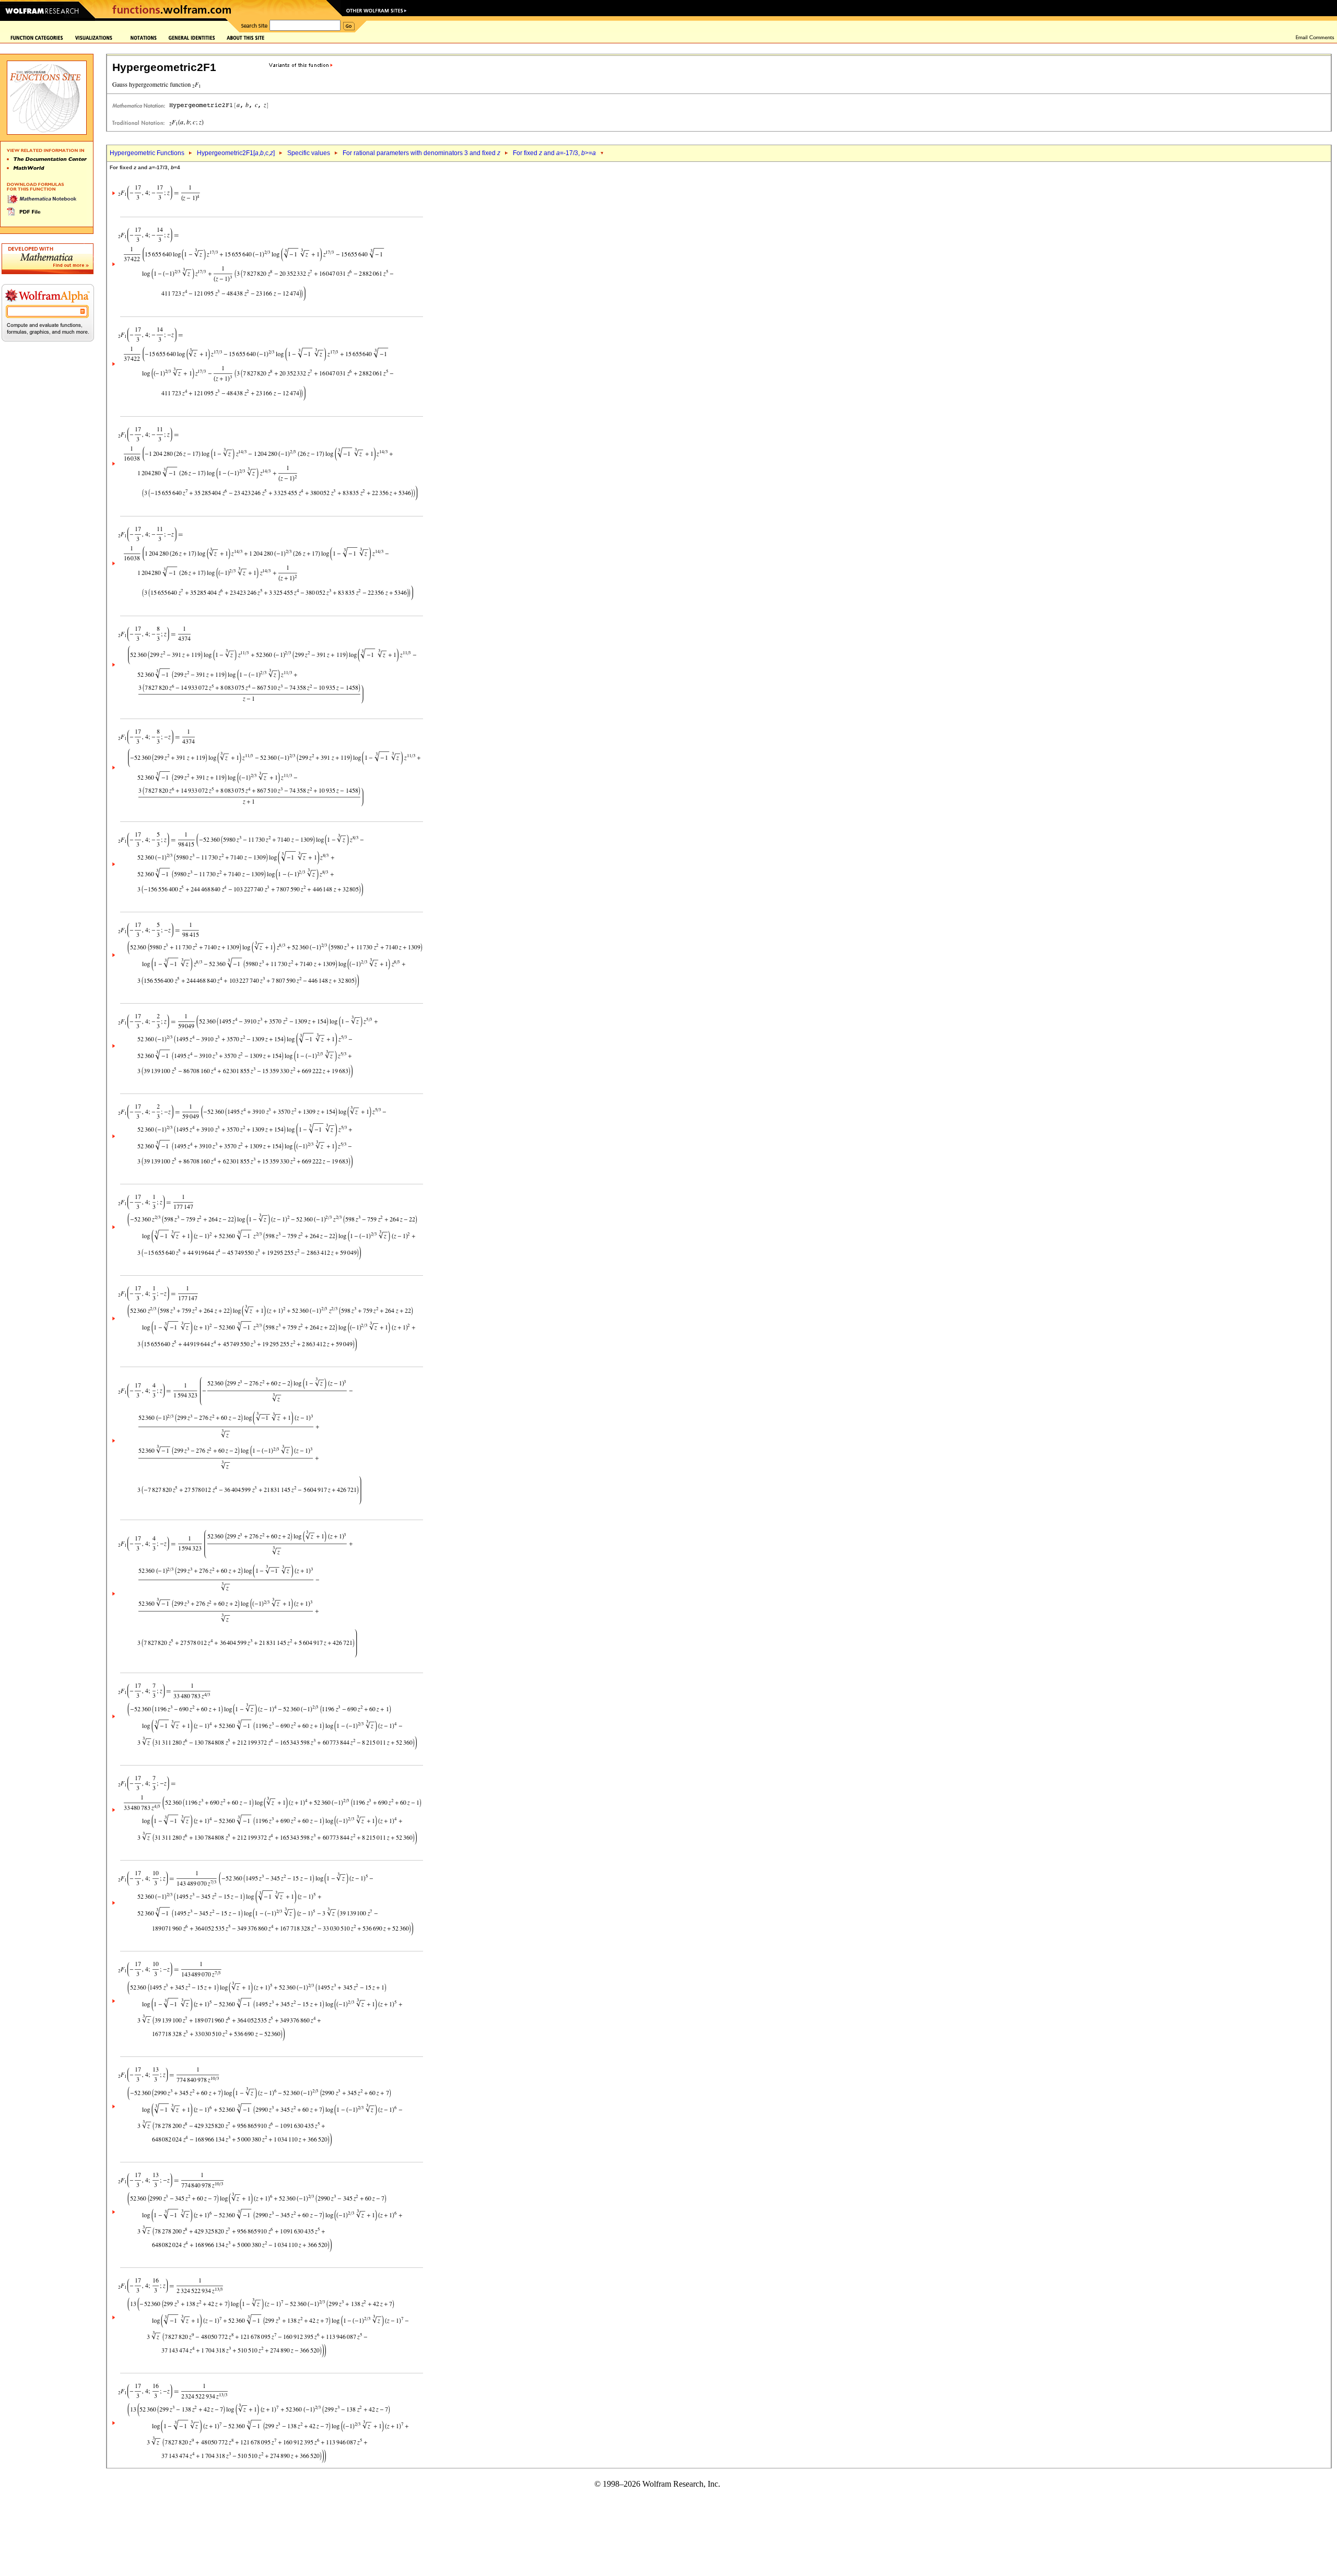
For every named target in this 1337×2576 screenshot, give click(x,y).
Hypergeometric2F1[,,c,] (236, 153)
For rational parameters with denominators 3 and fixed (421, 153)
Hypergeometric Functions (147, 153)
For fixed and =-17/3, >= (554, 153)
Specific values (309, 153)
